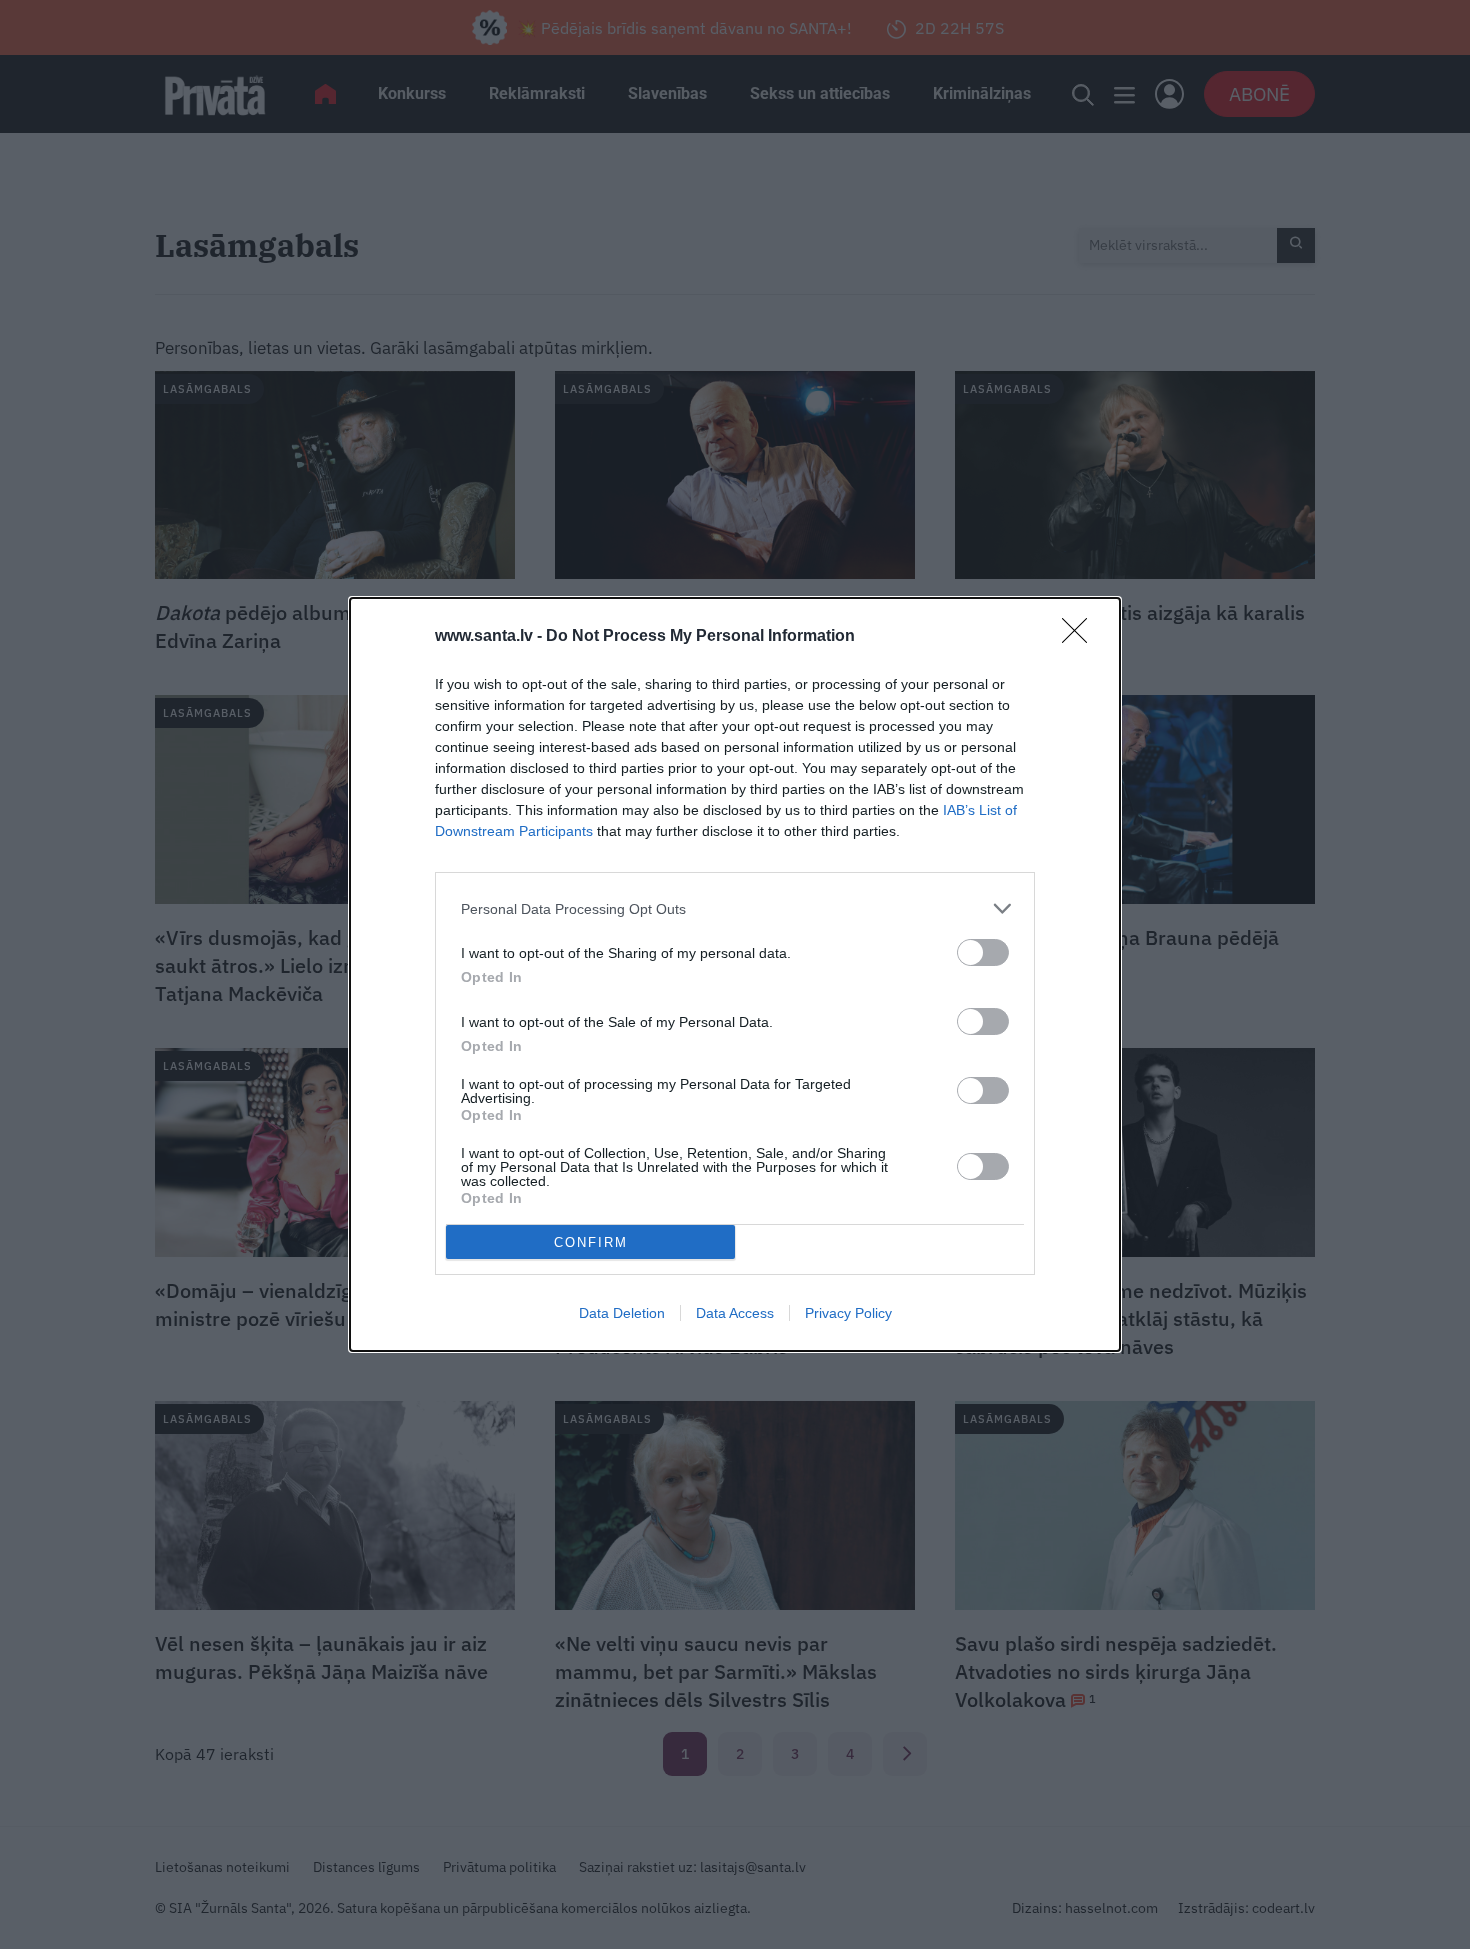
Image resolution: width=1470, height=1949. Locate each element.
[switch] (983, 952)
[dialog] (735, 974)
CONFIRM (591, 1242)
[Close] (1081, 637)
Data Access (735, 1313)
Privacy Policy (848, 1313)
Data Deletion (622, 1313)
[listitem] (735, 908)
